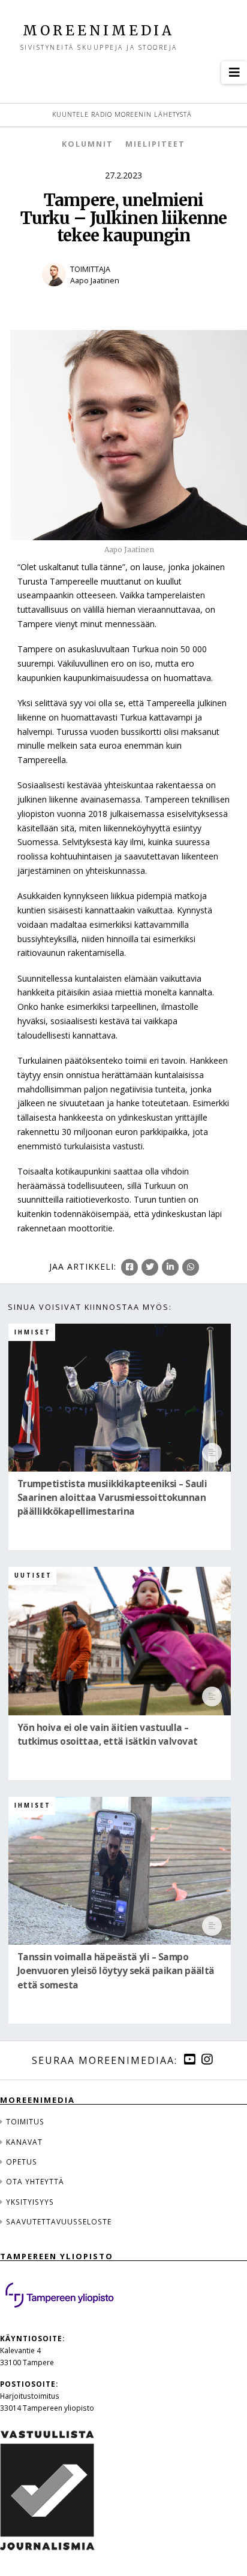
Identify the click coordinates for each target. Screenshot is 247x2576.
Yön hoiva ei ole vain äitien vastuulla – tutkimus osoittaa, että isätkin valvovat (107, 1735)
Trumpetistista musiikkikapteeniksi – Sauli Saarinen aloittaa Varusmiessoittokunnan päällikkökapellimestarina (112, 1498)
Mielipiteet (155, 144)
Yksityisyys (30, 2202)
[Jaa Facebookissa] (129, 1267)
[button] (234, 72)
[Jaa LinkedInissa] (170, 1267)
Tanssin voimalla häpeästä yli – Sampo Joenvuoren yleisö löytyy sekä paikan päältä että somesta (116, 1971)
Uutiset (33, 1575)
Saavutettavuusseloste (59, 2221)
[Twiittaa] (150, 1267)
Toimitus (25, 2121)
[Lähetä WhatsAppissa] (191, 1267)
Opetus (22, 2162)
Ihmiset (33, 1332)
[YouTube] (189, 2059)
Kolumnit (88, 144)
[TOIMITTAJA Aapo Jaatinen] (123, 294)
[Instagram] (207, 2059)
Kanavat (24, 2142)
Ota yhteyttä (35, 2181)
